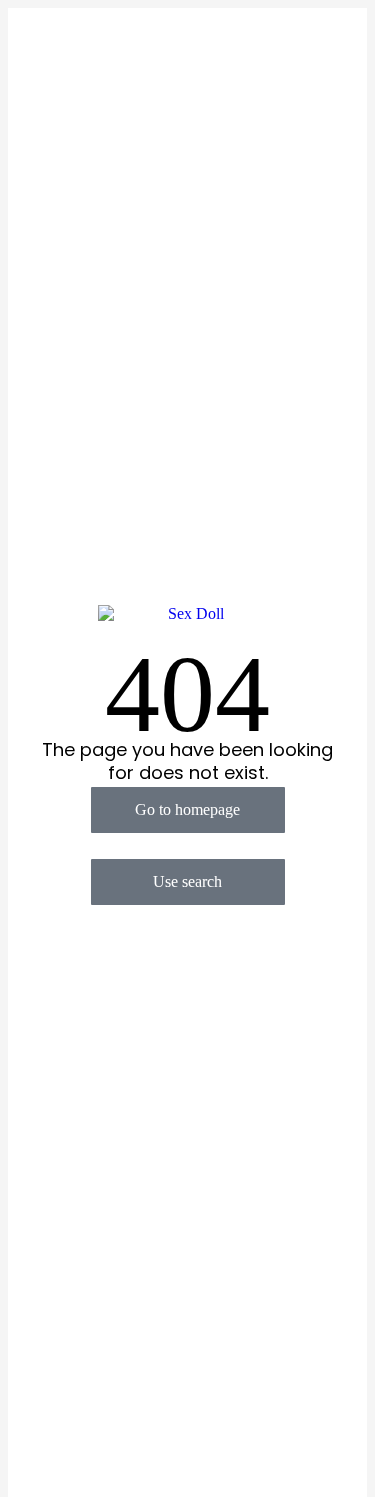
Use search (187, 881)
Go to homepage (187, 809)
